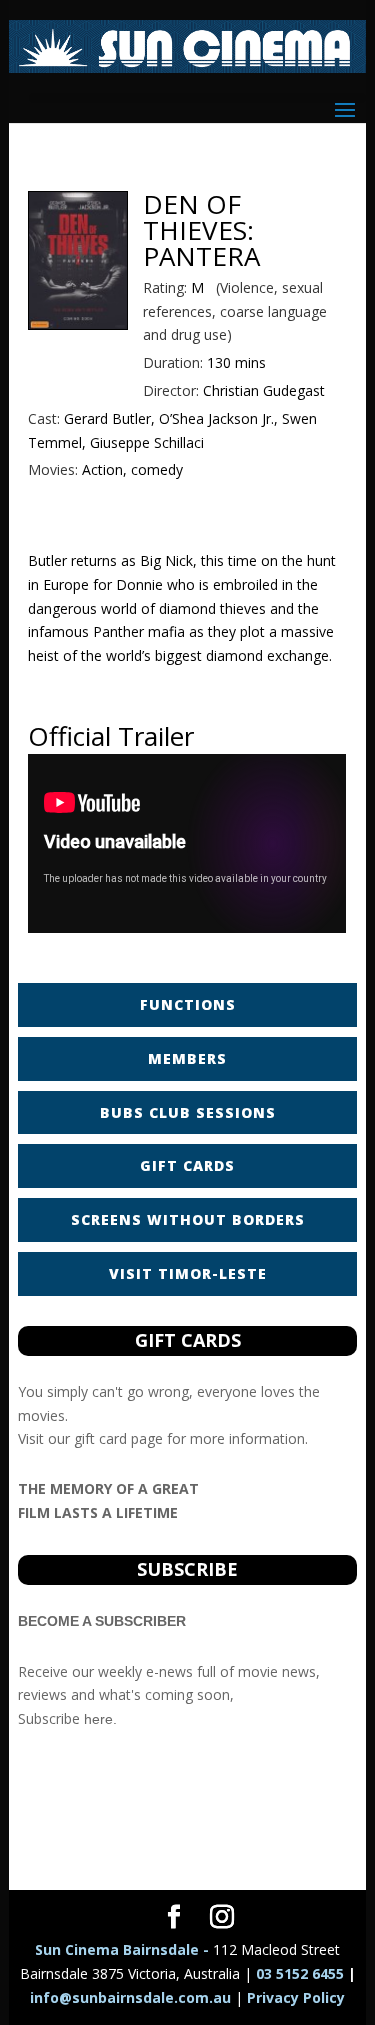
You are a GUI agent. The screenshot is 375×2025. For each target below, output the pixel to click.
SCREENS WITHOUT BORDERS (188, 1219)
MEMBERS (187, 1058)
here (98, 1719)
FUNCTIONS (188, 1004)
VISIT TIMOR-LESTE (188, 1273)
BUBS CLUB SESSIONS (188, 1112)
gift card (100, 1438)
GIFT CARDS (187, 1165)
